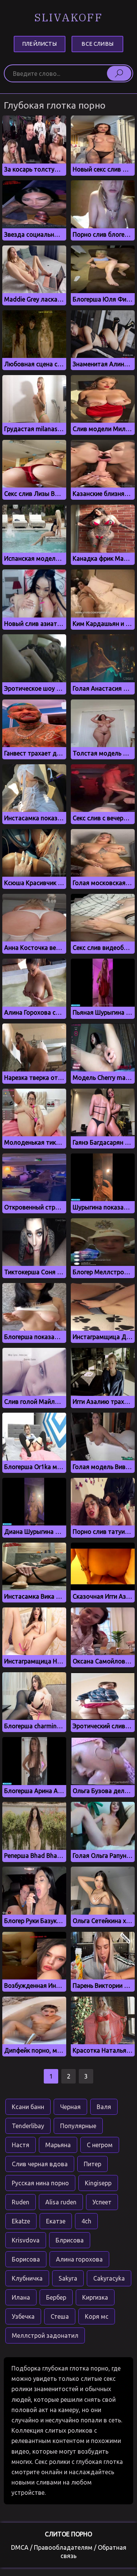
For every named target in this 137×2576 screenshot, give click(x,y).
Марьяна (58, 2145)
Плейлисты (39, 44)
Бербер (56, 2297)
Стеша (60, 2316)
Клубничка (27, 2278)
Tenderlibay (28, 2126)
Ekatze (21, 2221)
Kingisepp (98, 2183)
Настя (21, 2145)
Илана (21, 2297)
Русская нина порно (40, 2183)
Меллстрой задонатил (45, 2335)
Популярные (78, 2126)
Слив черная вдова (40, 2164)
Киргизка (95, 2297)
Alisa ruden (61, 2202)
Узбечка (23, 2316)
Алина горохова (79, 2259)
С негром (100, 2145)
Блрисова (70, 2240)
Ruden (21, 2202)
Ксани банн (28, 2107)
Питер (92, 2164)
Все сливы (97, 44)
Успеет (102, 2202)
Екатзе (56, 2221)
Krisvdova (26, 2240)
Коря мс (97, 2316)
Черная (70, 2107)
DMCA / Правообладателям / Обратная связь (69, 2552)
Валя (104, 2107)
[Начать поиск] (119, 73)
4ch (86, 2221)
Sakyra (68, 2278)
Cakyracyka (109, 2278)
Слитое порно (68, 2534)
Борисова (26, 2259)
